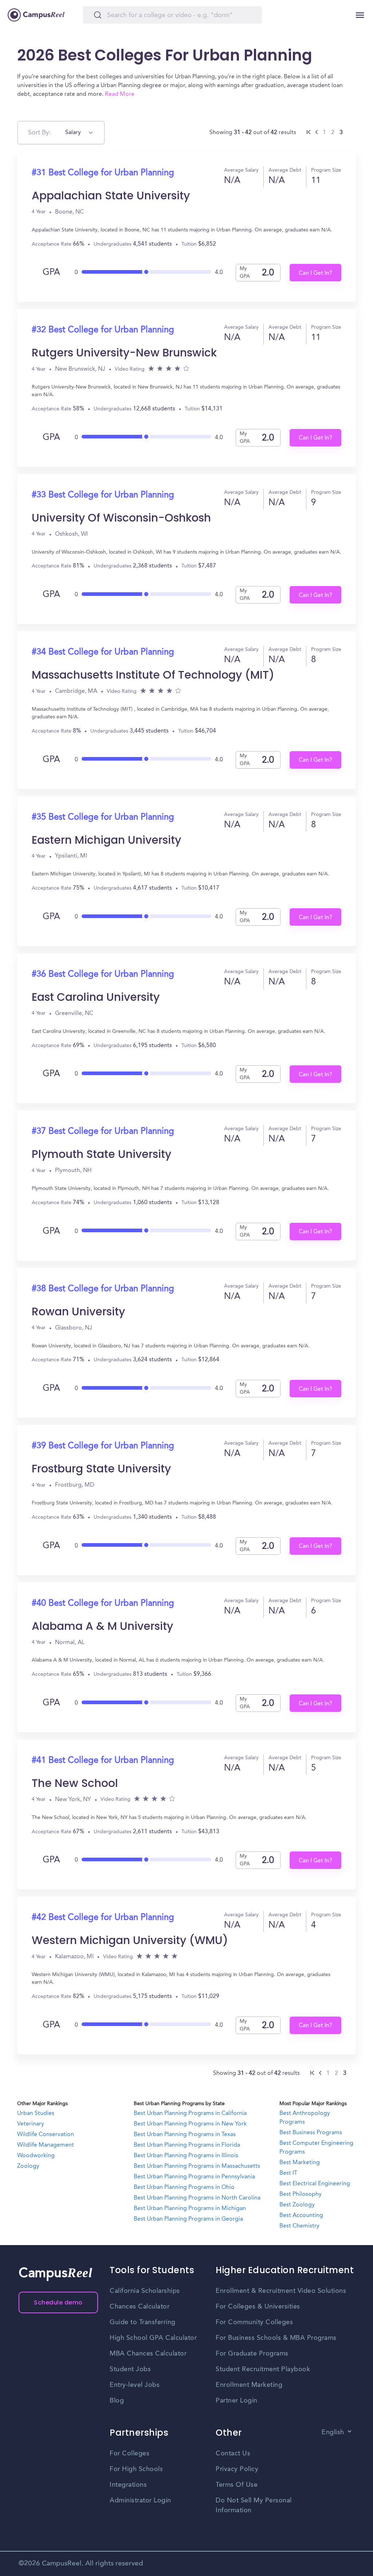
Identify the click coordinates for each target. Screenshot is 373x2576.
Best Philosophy (301, 2194)
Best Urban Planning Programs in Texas (185, 2135)
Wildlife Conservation (46, 2135)
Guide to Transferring (143, 2322)
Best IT (288, 2173)
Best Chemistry (299, 2226)
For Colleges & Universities (258, 2307)
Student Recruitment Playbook (263, 2369)
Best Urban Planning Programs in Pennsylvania (194, 2177)
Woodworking (36, 2156)
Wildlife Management (46, 2145)
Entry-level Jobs (135, 2385)
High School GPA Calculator (153, 2338)
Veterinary (31, 2124)
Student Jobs (130, 2369)
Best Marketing (300, 2163)
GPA (51, 273)
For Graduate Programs (252, 2354)
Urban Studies (36, 2114)
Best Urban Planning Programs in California (190, 2114)
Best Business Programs (311, 2133)
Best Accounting (301, 2216)
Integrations (128, 2485)
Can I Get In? (315, 273)
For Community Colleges (254, 2322)
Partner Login (237, 2401)
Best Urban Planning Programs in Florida (187, 2145)
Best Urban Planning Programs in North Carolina (197, 2198)
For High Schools (136, 2469)
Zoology (28, 2166)
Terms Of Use (237, 2485)
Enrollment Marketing (249, 2385)
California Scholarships (145, 2291)
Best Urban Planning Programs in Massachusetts (197, 2166)
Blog (117, 2401)
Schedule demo (58, 2302)
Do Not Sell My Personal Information (254, 2505)
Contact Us (233, 2454)
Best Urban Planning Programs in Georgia (188, 2219)
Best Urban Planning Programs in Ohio (184, 2187)
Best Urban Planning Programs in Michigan (190, 2209)
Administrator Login (140, 2501)
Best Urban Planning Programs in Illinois (186, 2156)
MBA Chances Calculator (148, 2354)
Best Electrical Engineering (315, 2184)
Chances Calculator (140, 2307)
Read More (120, 94)
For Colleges (129, 2454)
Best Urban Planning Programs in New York (190, 2124)
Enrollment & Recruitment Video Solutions (281, 2291)
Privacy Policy (237, 2469)
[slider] (146, 270)
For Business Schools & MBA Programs (276, 2338)
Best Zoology (297, 2205)
